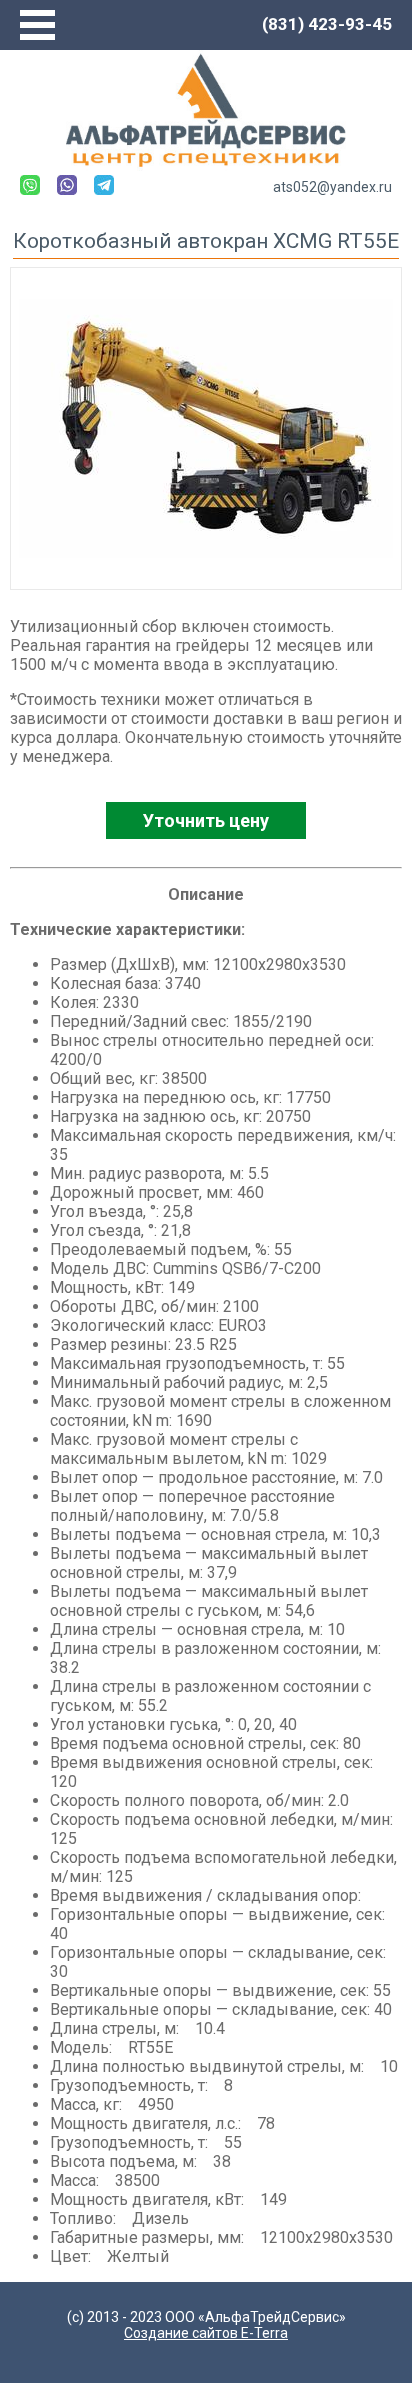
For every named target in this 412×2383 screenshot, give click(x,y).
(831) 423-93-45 (327, 24)
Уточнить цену (206, 820)
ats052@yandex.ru (332, 187)
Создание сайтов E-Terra (206, 2333)
